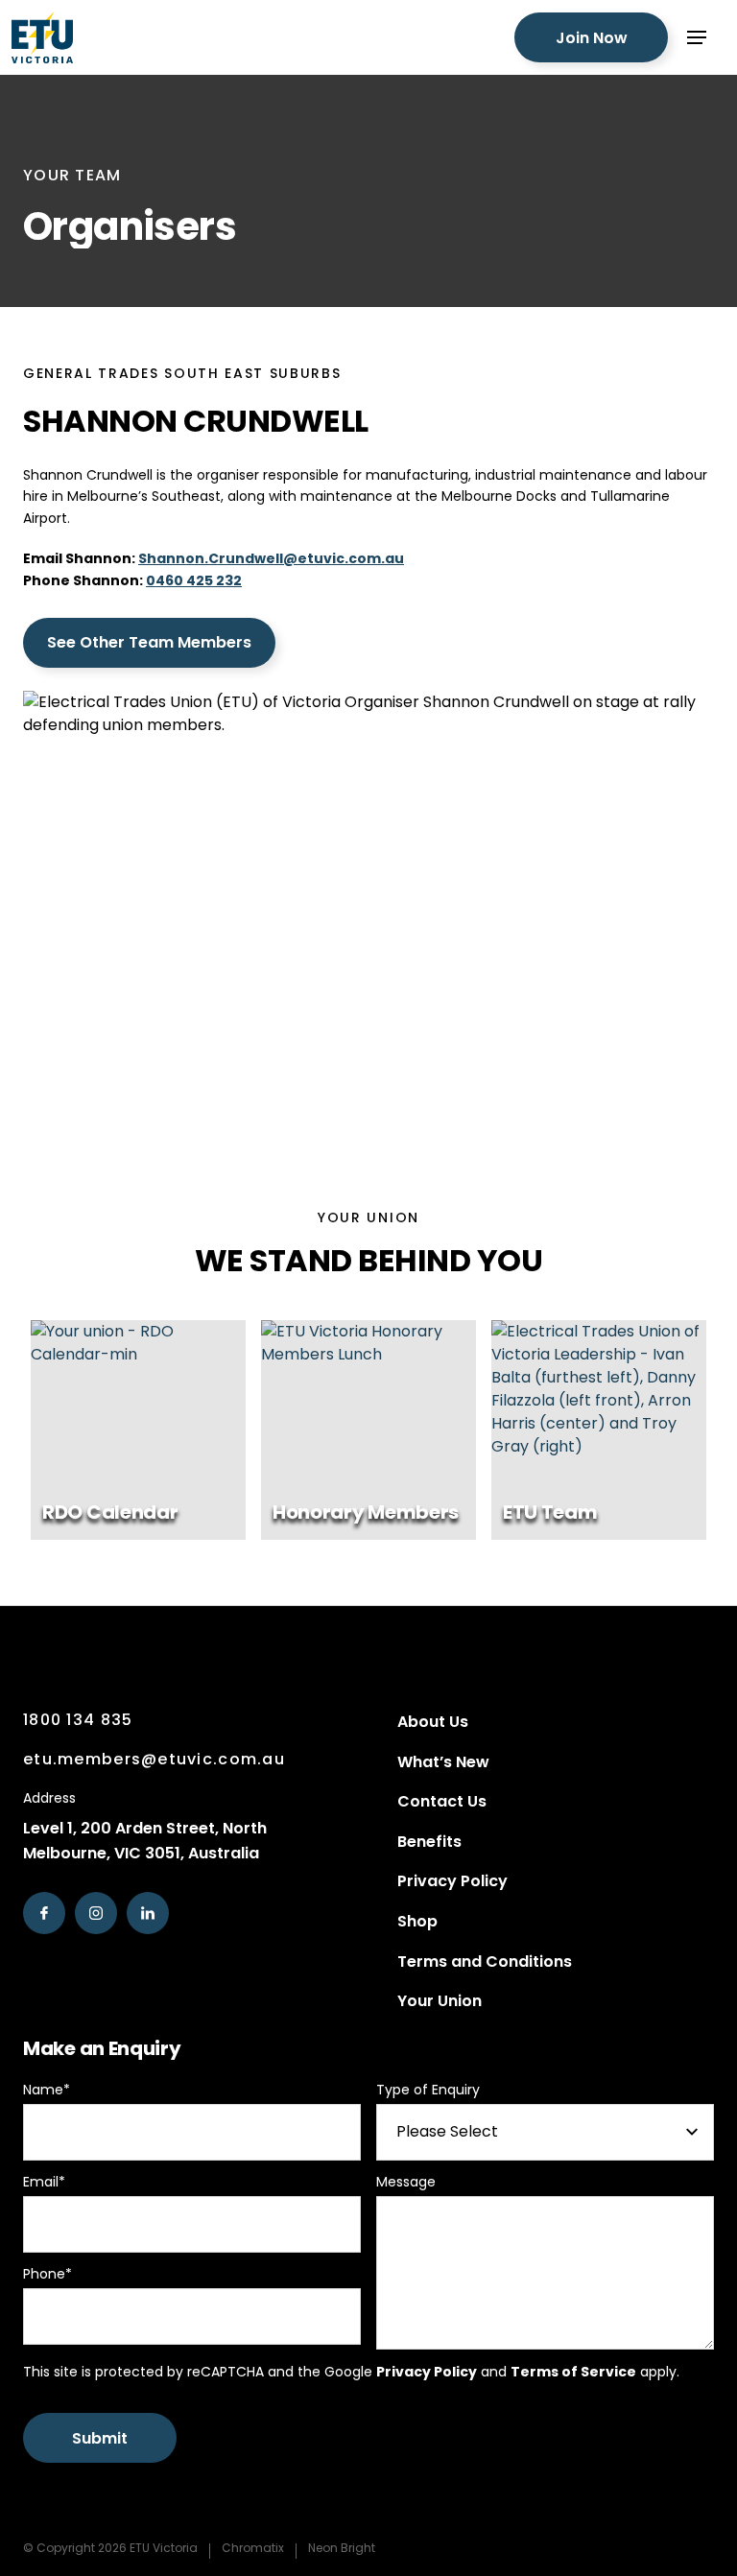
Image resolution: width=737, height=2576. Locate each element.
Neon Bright (342, 2548)
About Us (433, 1722)
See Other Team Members (149, 642)
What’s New (443, 1762)
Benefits (429, 1842)
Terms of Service (573, 2372)
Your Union (440, 2001)
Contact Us (442, 1801)
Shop (417, 1921)
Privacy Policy (452, 1881)
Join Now (592, 38)
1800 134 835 (78, 1720)
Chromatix (253, 2548)
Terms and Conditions (485, 1962)
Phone (48, 2274)
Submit (100, 2438)
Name (47, 2090)
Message (406, 2182)
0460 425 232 (194, 580)
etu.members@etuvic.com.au (154, 1759)
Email (44, 2182)
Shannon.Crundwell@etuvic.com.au (271, 558)
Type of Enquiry (428, 2090)
